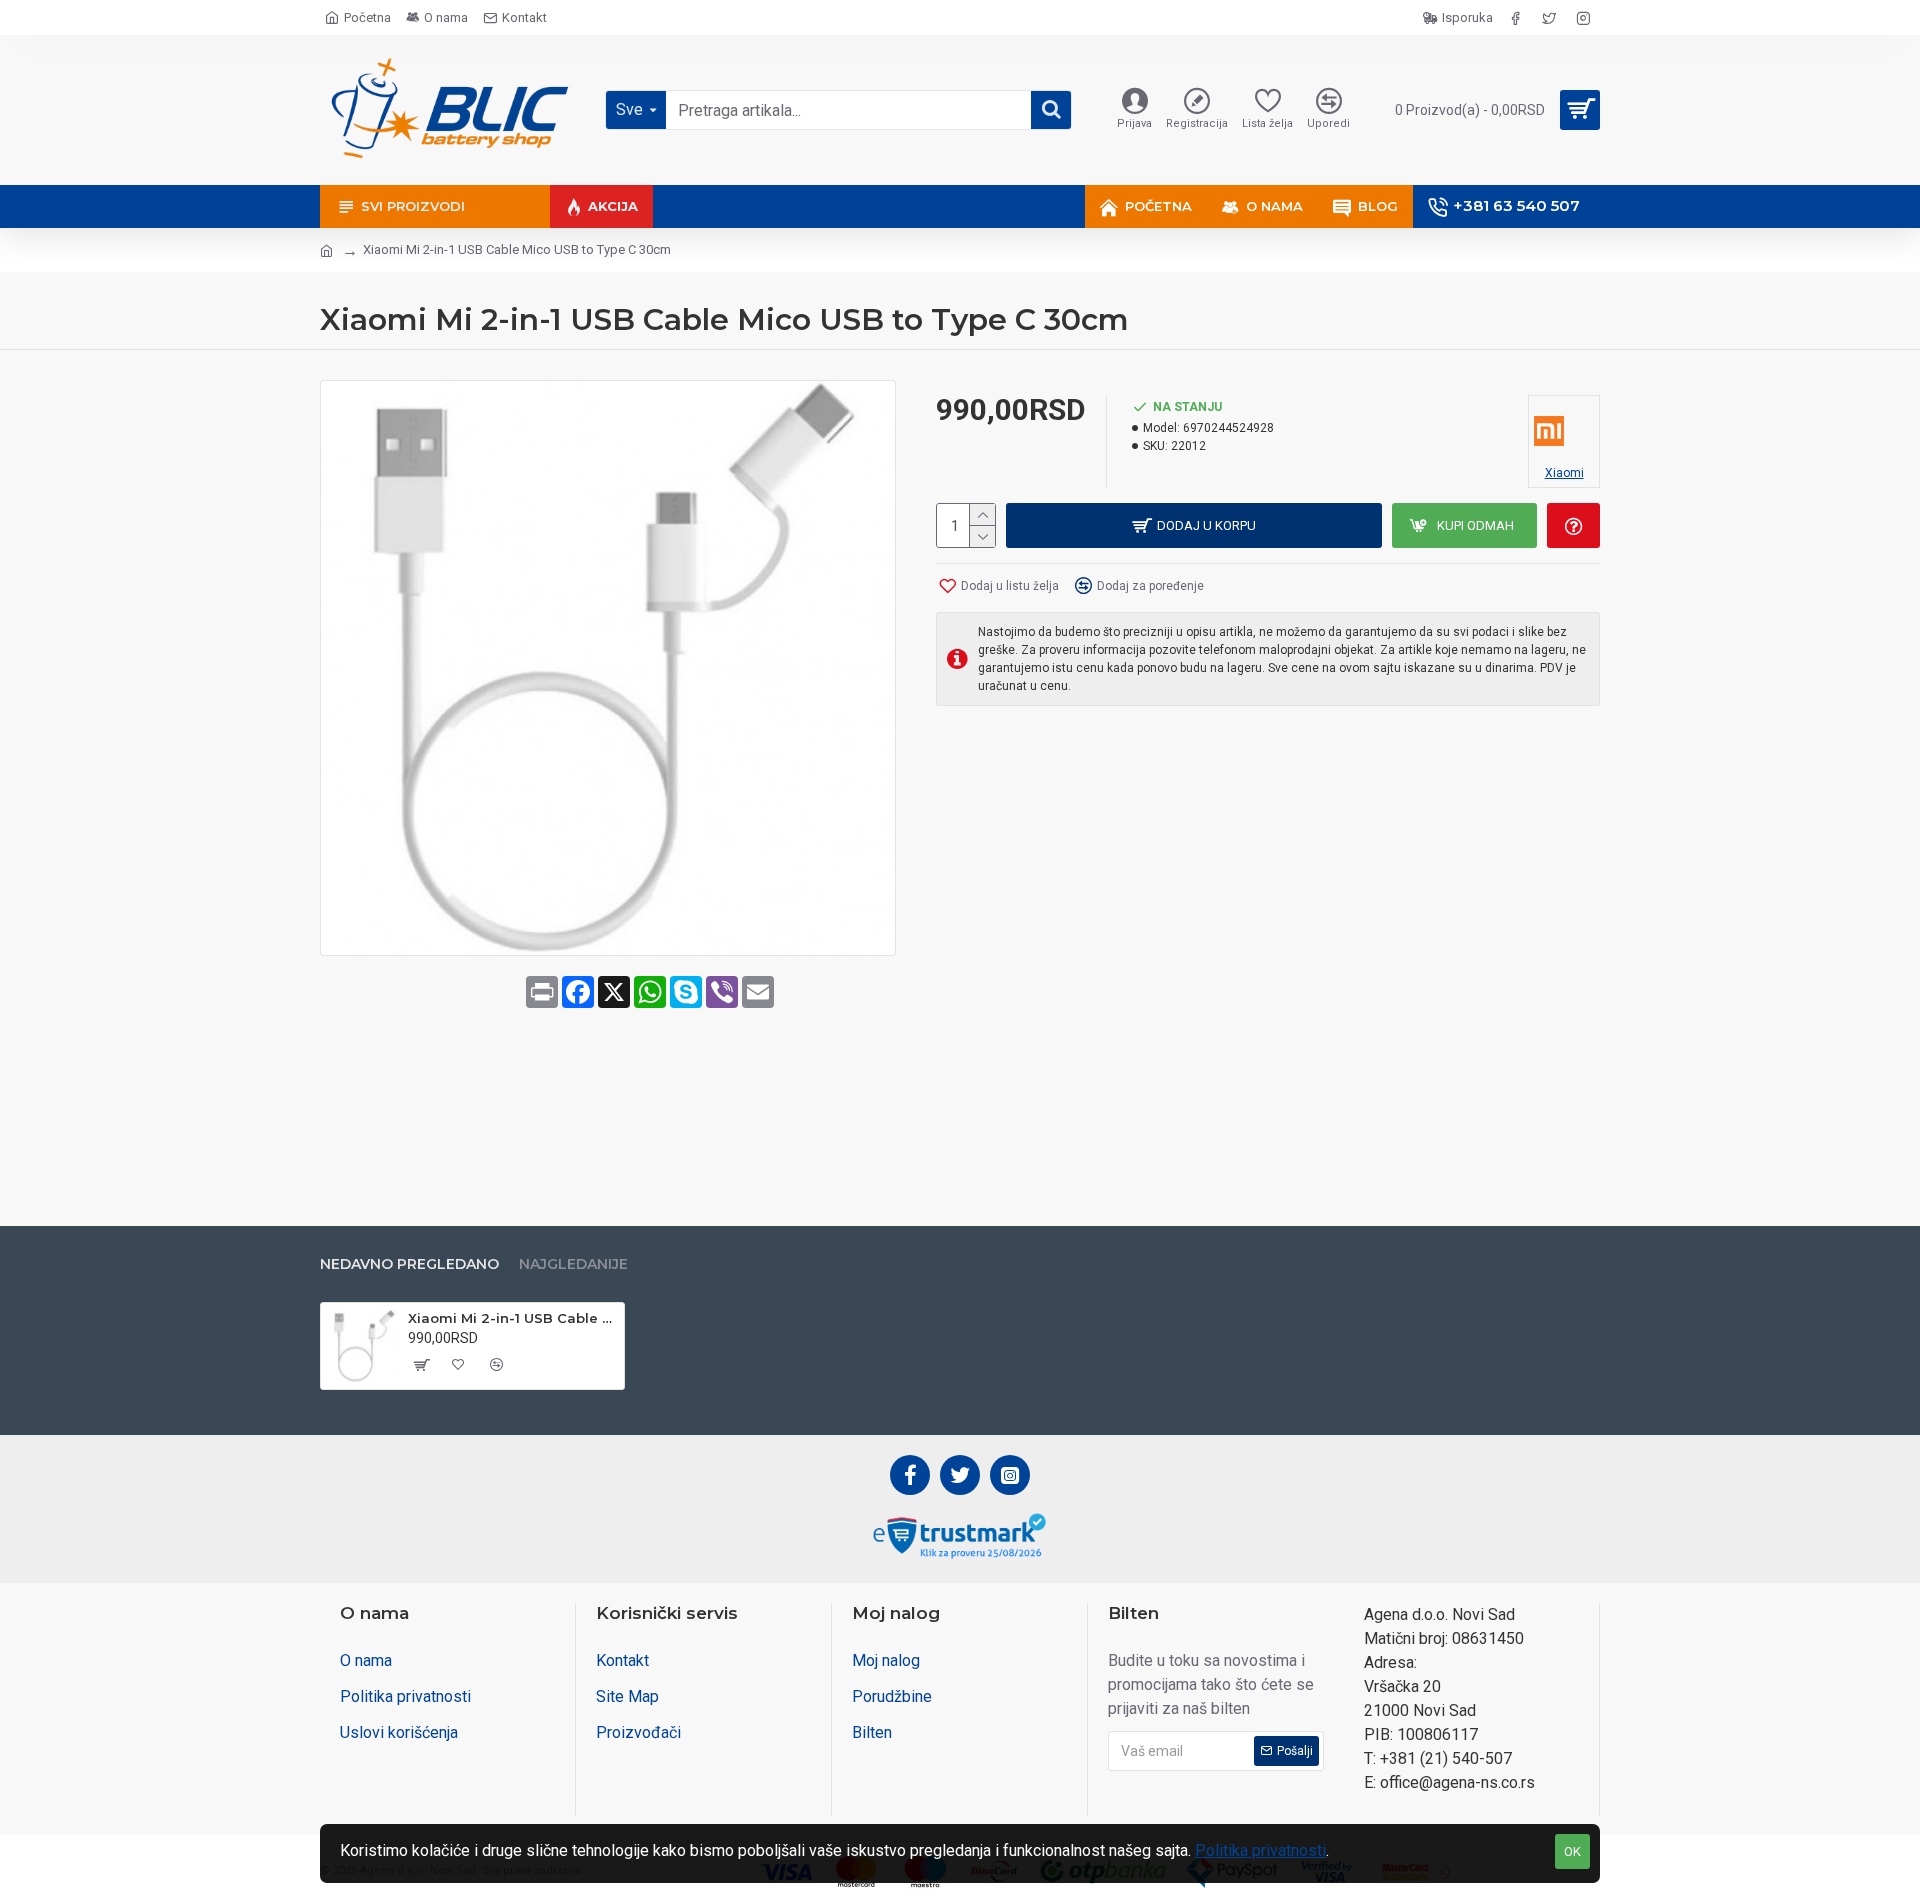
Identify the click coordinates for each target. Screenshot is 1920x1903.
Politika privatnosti (1260, 1850)
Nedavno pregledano (409, 1264)
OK (1572, 1851)
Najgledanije (573, 1264)
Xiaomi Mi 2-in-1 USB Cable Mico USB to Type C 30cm (512, 1318)
